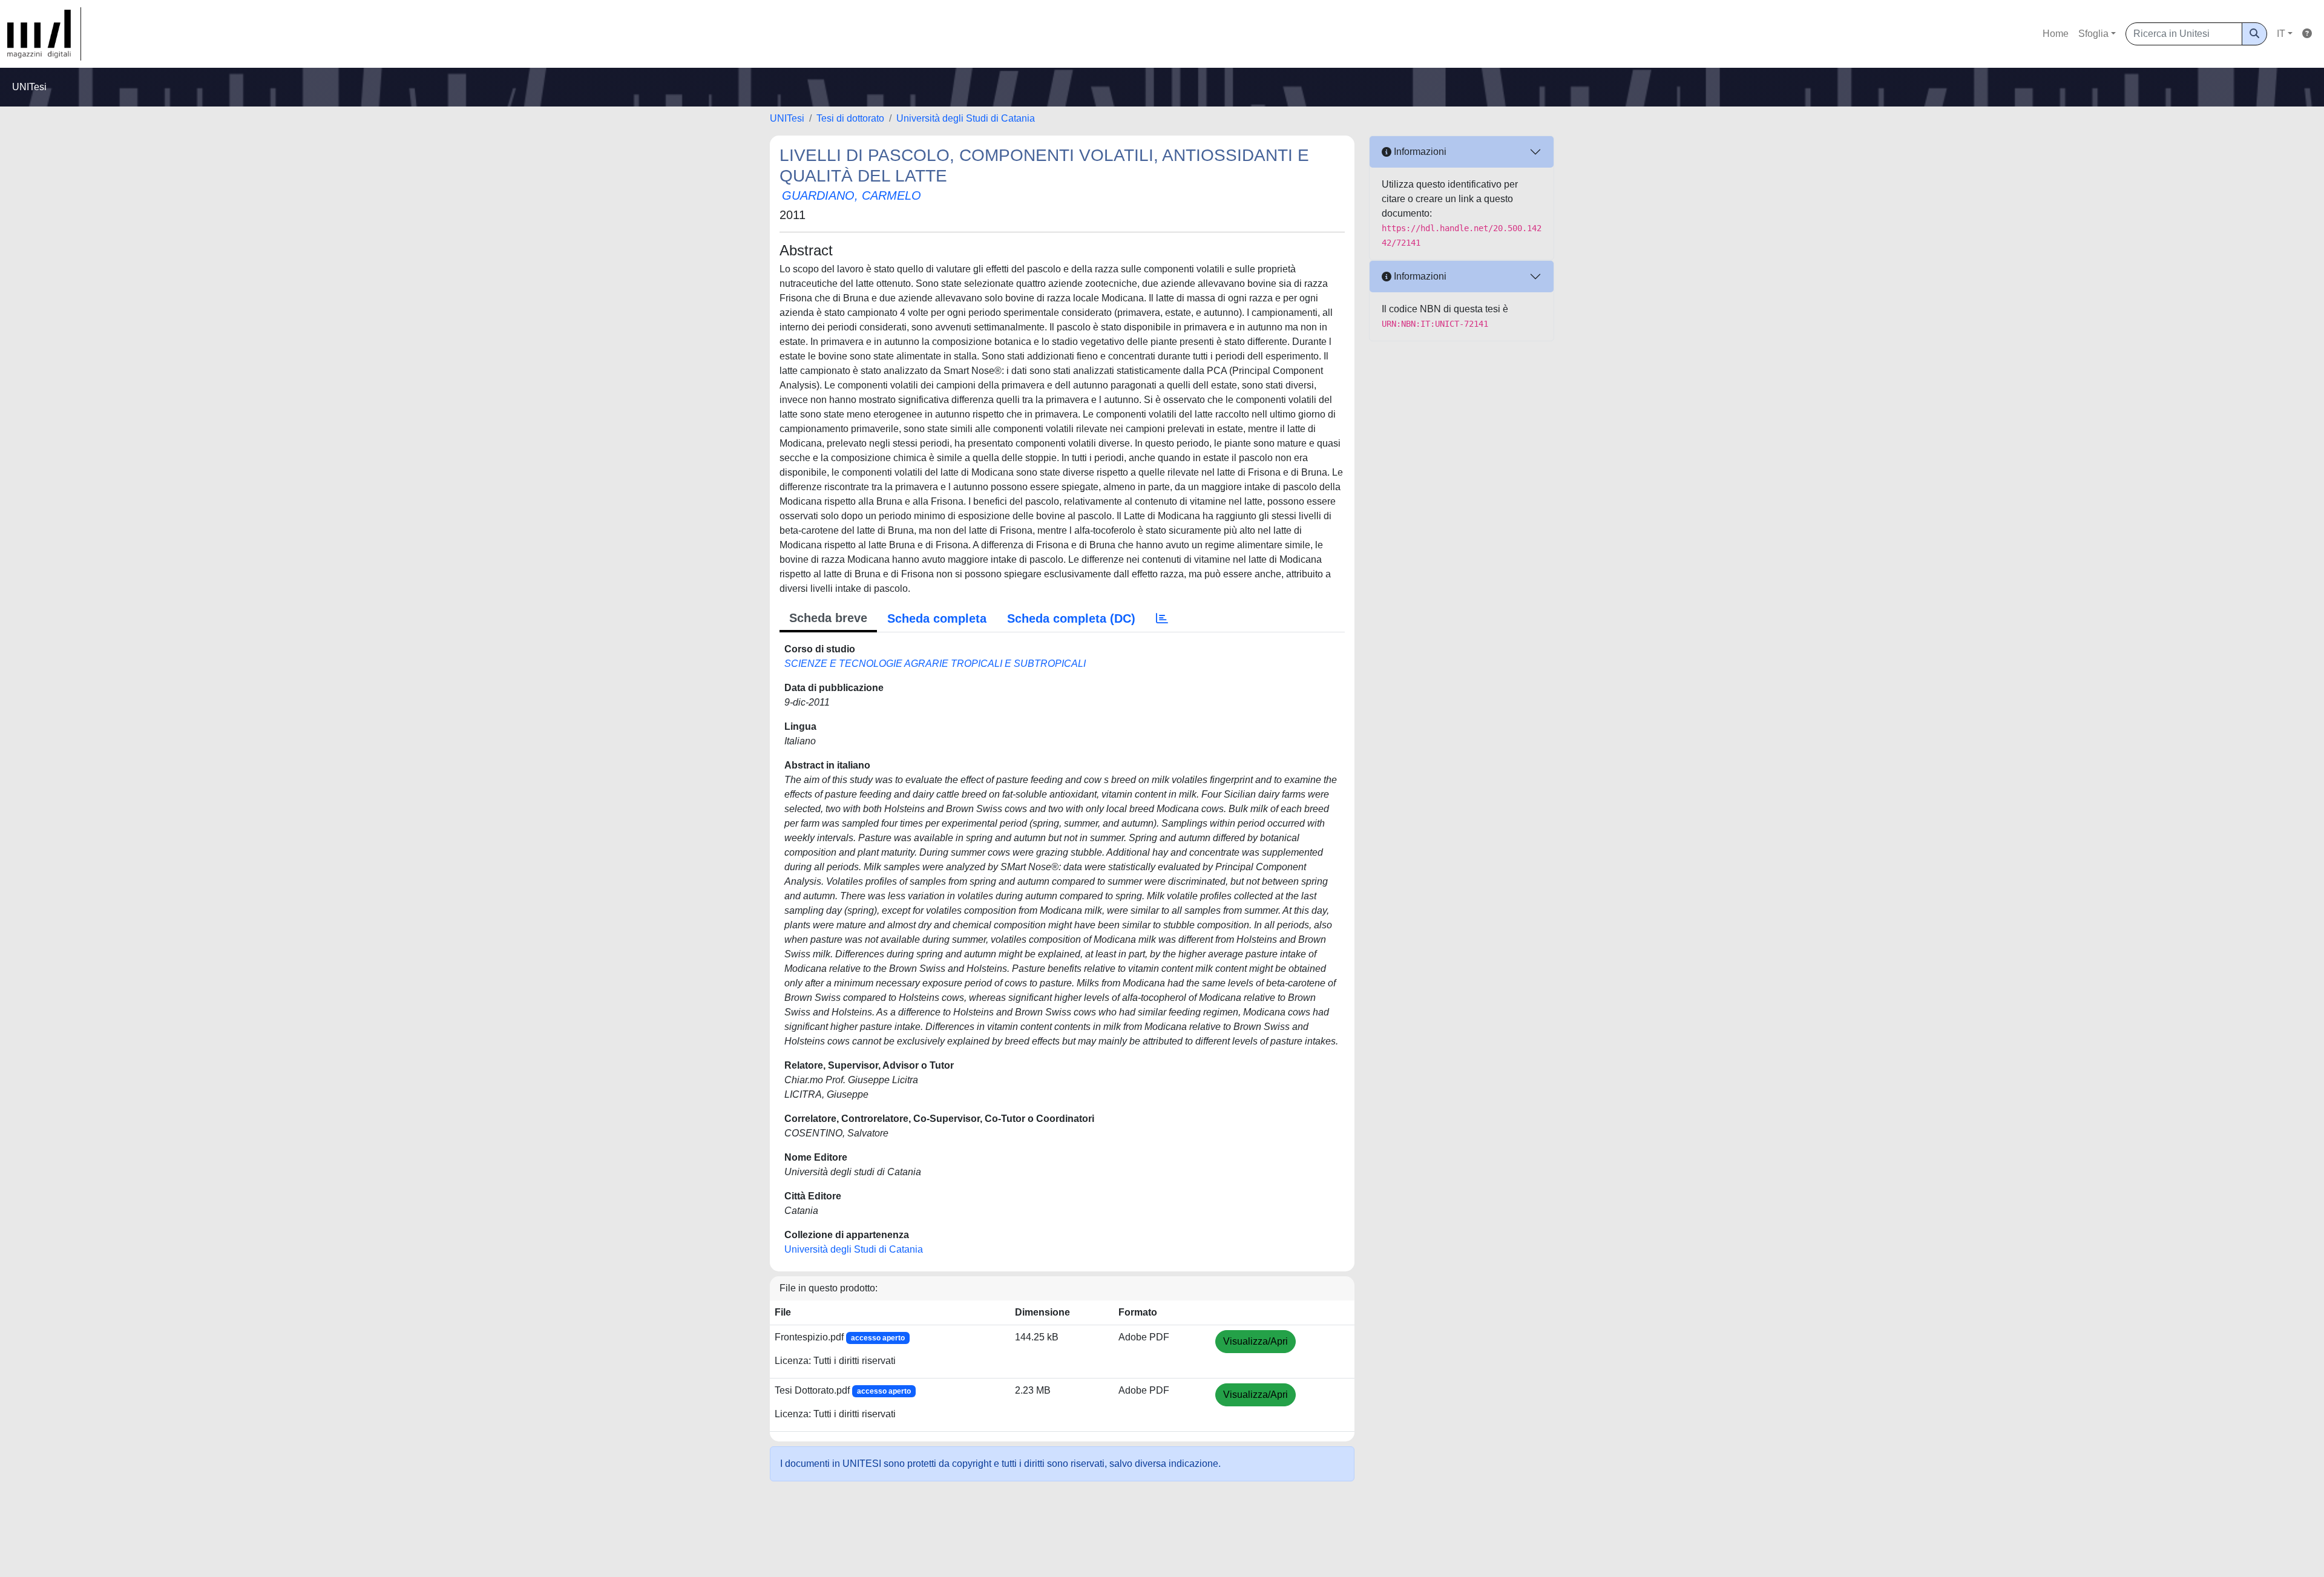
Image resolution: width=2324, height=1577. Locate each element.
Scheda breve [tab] (828, 618)
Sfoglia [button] (2093, 34)
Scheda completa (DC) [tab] (1071, 618)
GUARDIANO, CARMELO (852, 195)
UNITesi (787, 118)
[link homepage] (44, 34)
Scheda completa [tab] (937, 618)
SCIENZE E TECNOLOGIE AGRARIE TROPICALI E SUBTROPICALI (935, 664)
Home (2056, 34)
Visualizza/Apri (1256, 1341)
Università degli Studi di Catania (966, 118)
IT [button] (2281, 34)
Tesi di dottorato (850, 118)
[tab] (1162, 618)
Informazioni (1419, 152)
